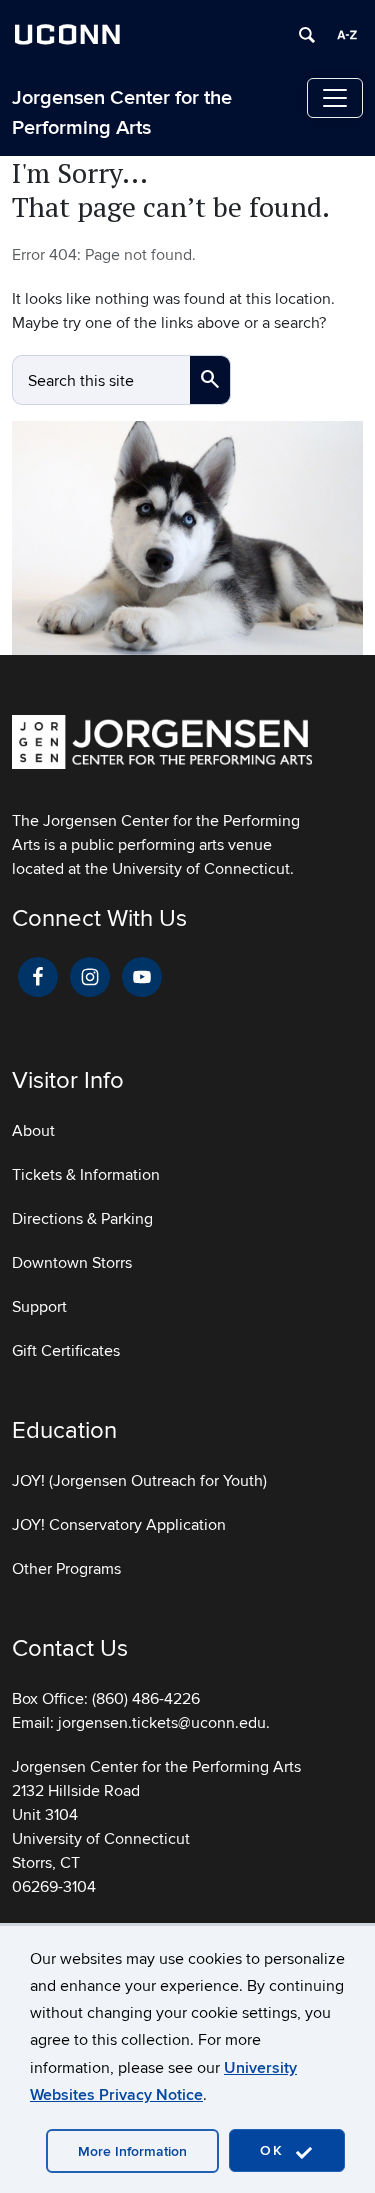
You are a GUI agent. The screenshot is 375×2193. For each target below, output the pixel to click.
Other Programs (66, 1569)
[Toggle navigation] (335, 98)
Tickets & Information (86, 1175)
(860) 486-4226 (146, 1699)
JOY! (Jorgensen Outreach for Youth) (139, 1481)
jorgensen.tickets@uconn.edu (162, 1723)
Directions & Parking (82, 1219)
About (33, 1131)
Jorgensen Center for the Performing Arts (122, 113)
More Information (132, 2151)
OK (275, 2150)
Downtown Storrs (72, 1263)
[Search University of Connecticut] (307, 35)
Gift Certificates (66, 1351)
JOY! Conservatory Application (119, 1525)
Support (39, 1307)
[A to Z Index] (347, 35)
